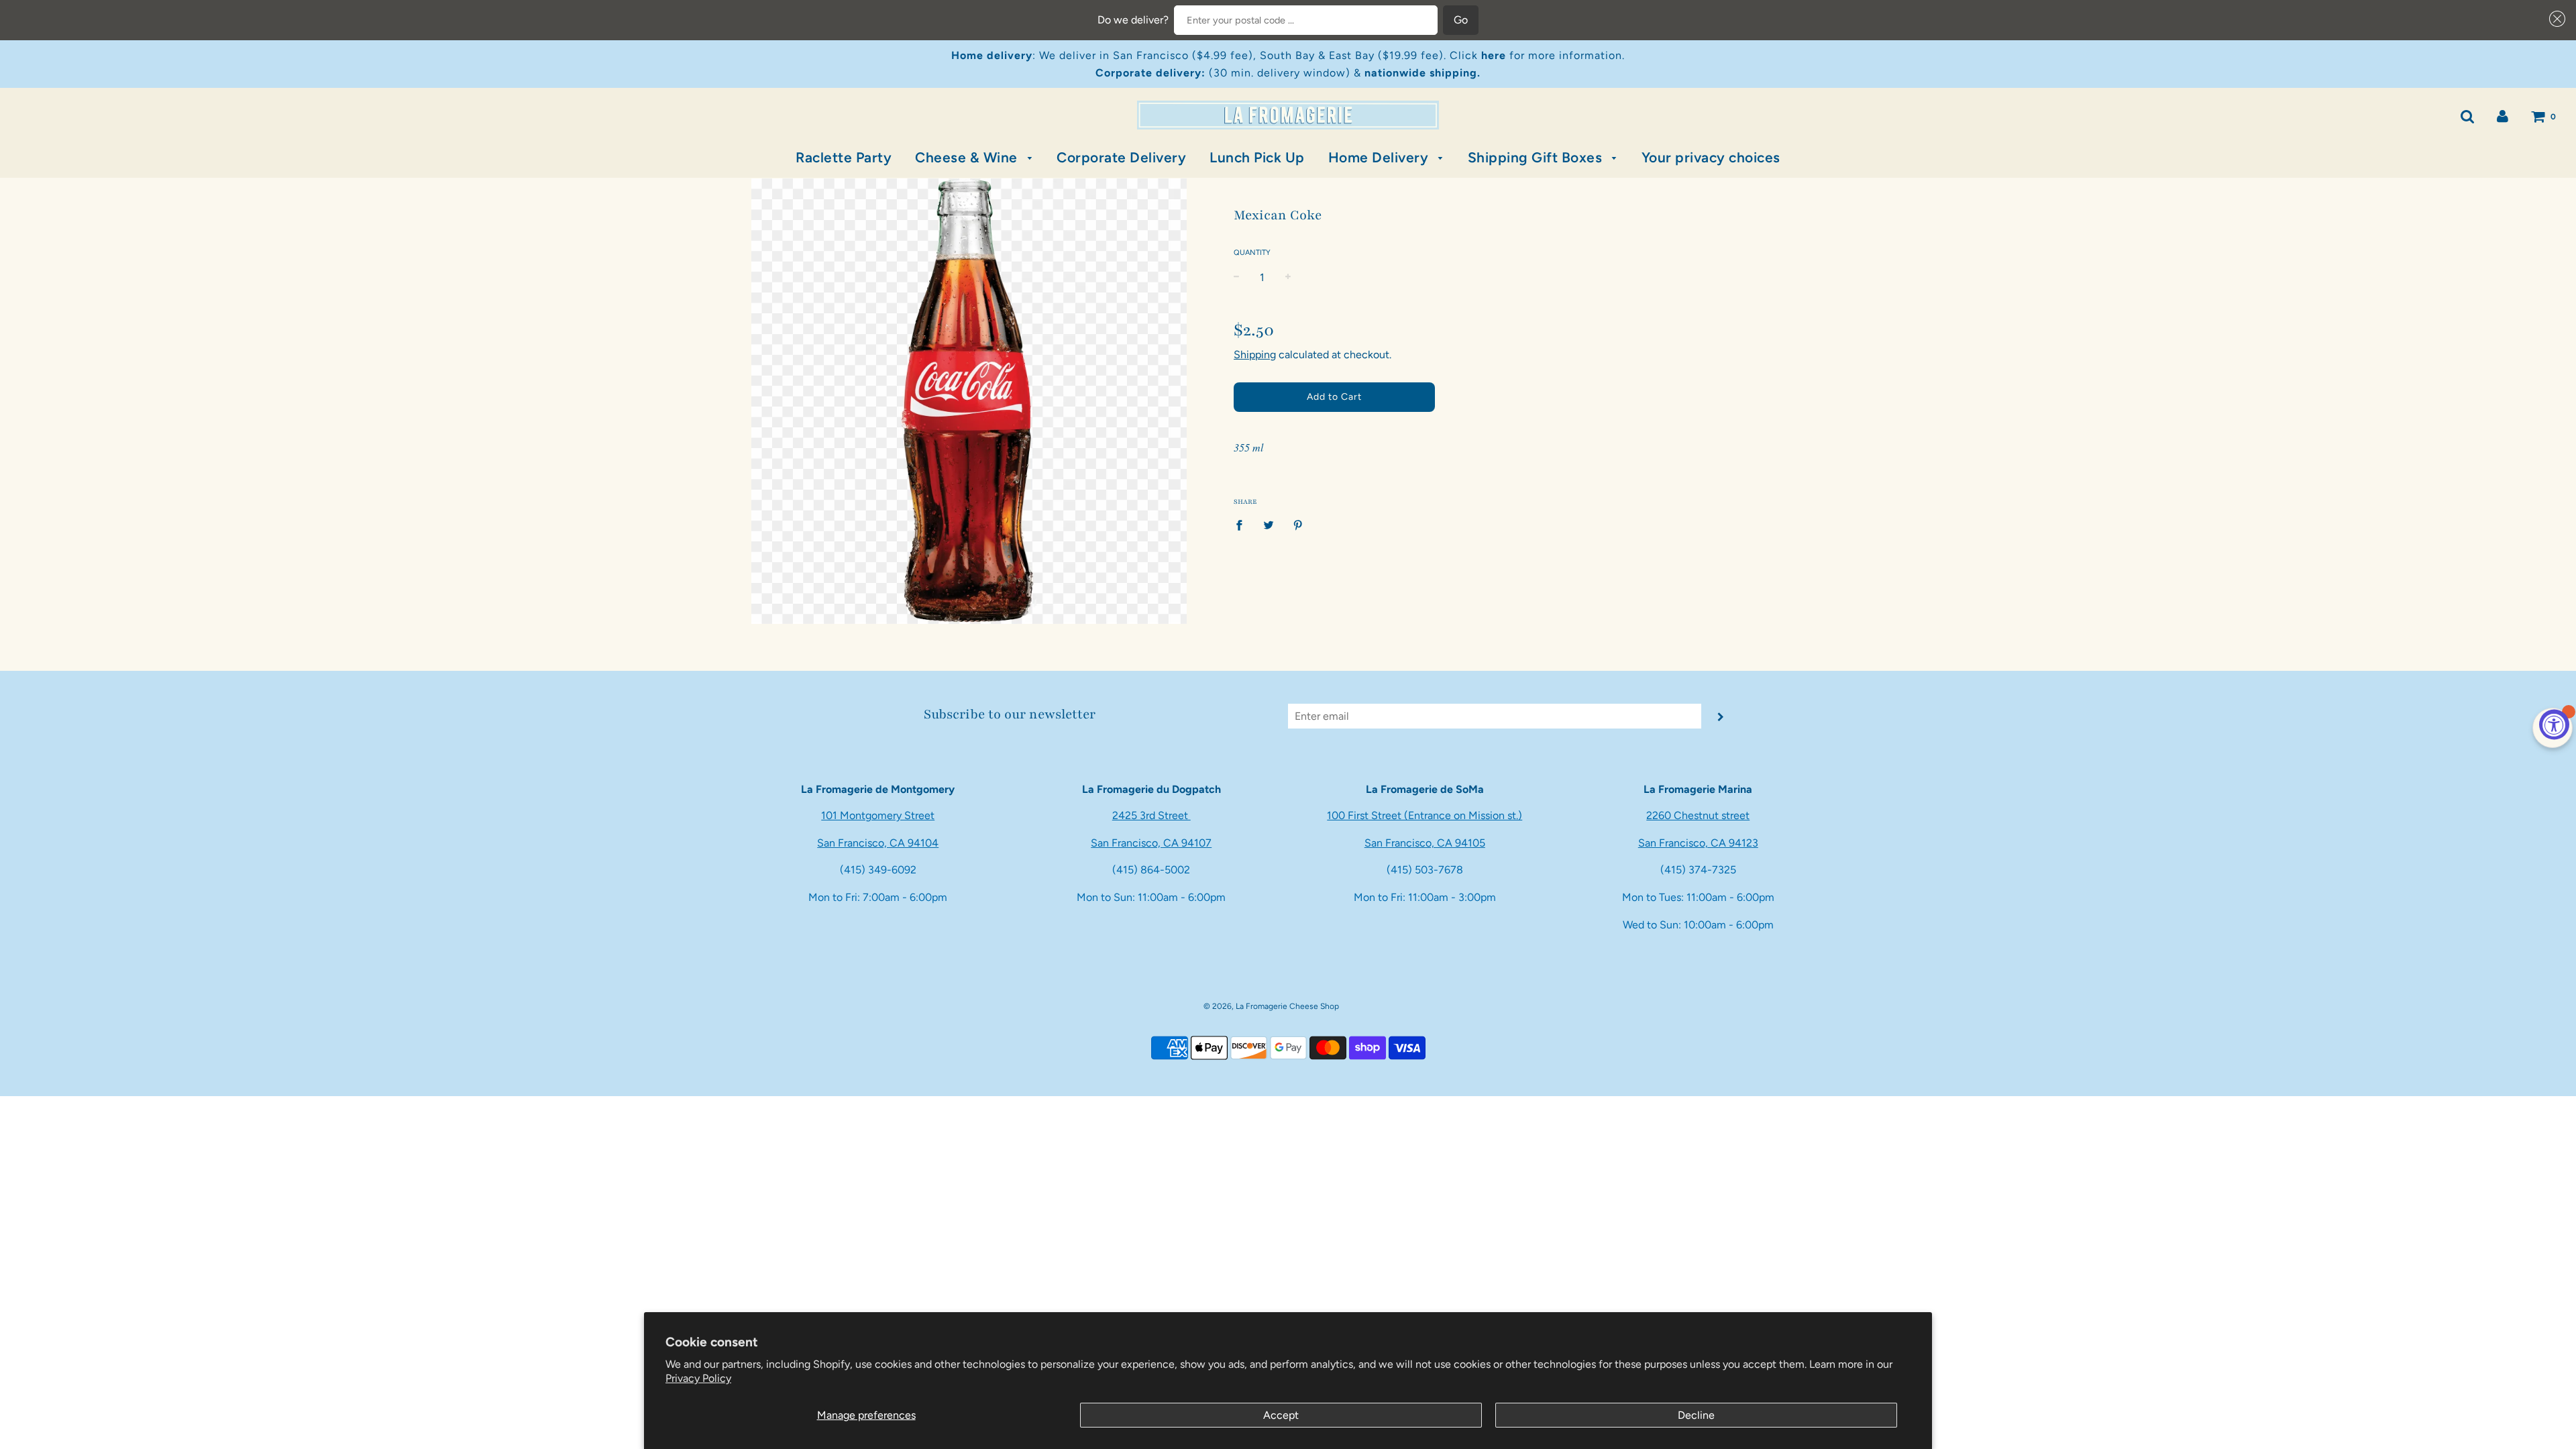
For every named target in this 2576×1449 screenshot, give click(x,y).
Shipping (1255, 355)
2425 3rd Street (1151, 815)
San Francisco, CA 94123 (1698, 843)
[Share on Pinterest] (1298, 525)
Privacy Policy (698, 1378)
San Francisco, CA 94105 (1425, 843)
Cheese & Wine (968, 157)
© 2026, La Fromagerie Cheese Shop (1271, 1006)
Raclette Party (844, 157)
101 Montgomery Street (878, 815)
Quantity (1252, 253)
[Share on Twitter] (1269, 525)
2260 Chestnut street (1698, 815)
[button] (2555, 19)
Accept (1281, 1415)
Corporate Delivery (1121, 157)
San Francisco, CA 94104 (878, 843)
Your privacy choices (1711, 157)
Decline (1696, 1415)
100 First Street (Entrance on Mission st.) (1425, 815)
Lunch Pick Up (1257, 157)
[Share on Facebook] (1243, 525)
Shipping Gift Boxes (1537, 157)
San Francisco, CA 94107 (1151, 843)
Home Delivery (1380, 157)
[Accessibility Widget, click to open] (2554, 725)
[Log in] (2503, 116)
